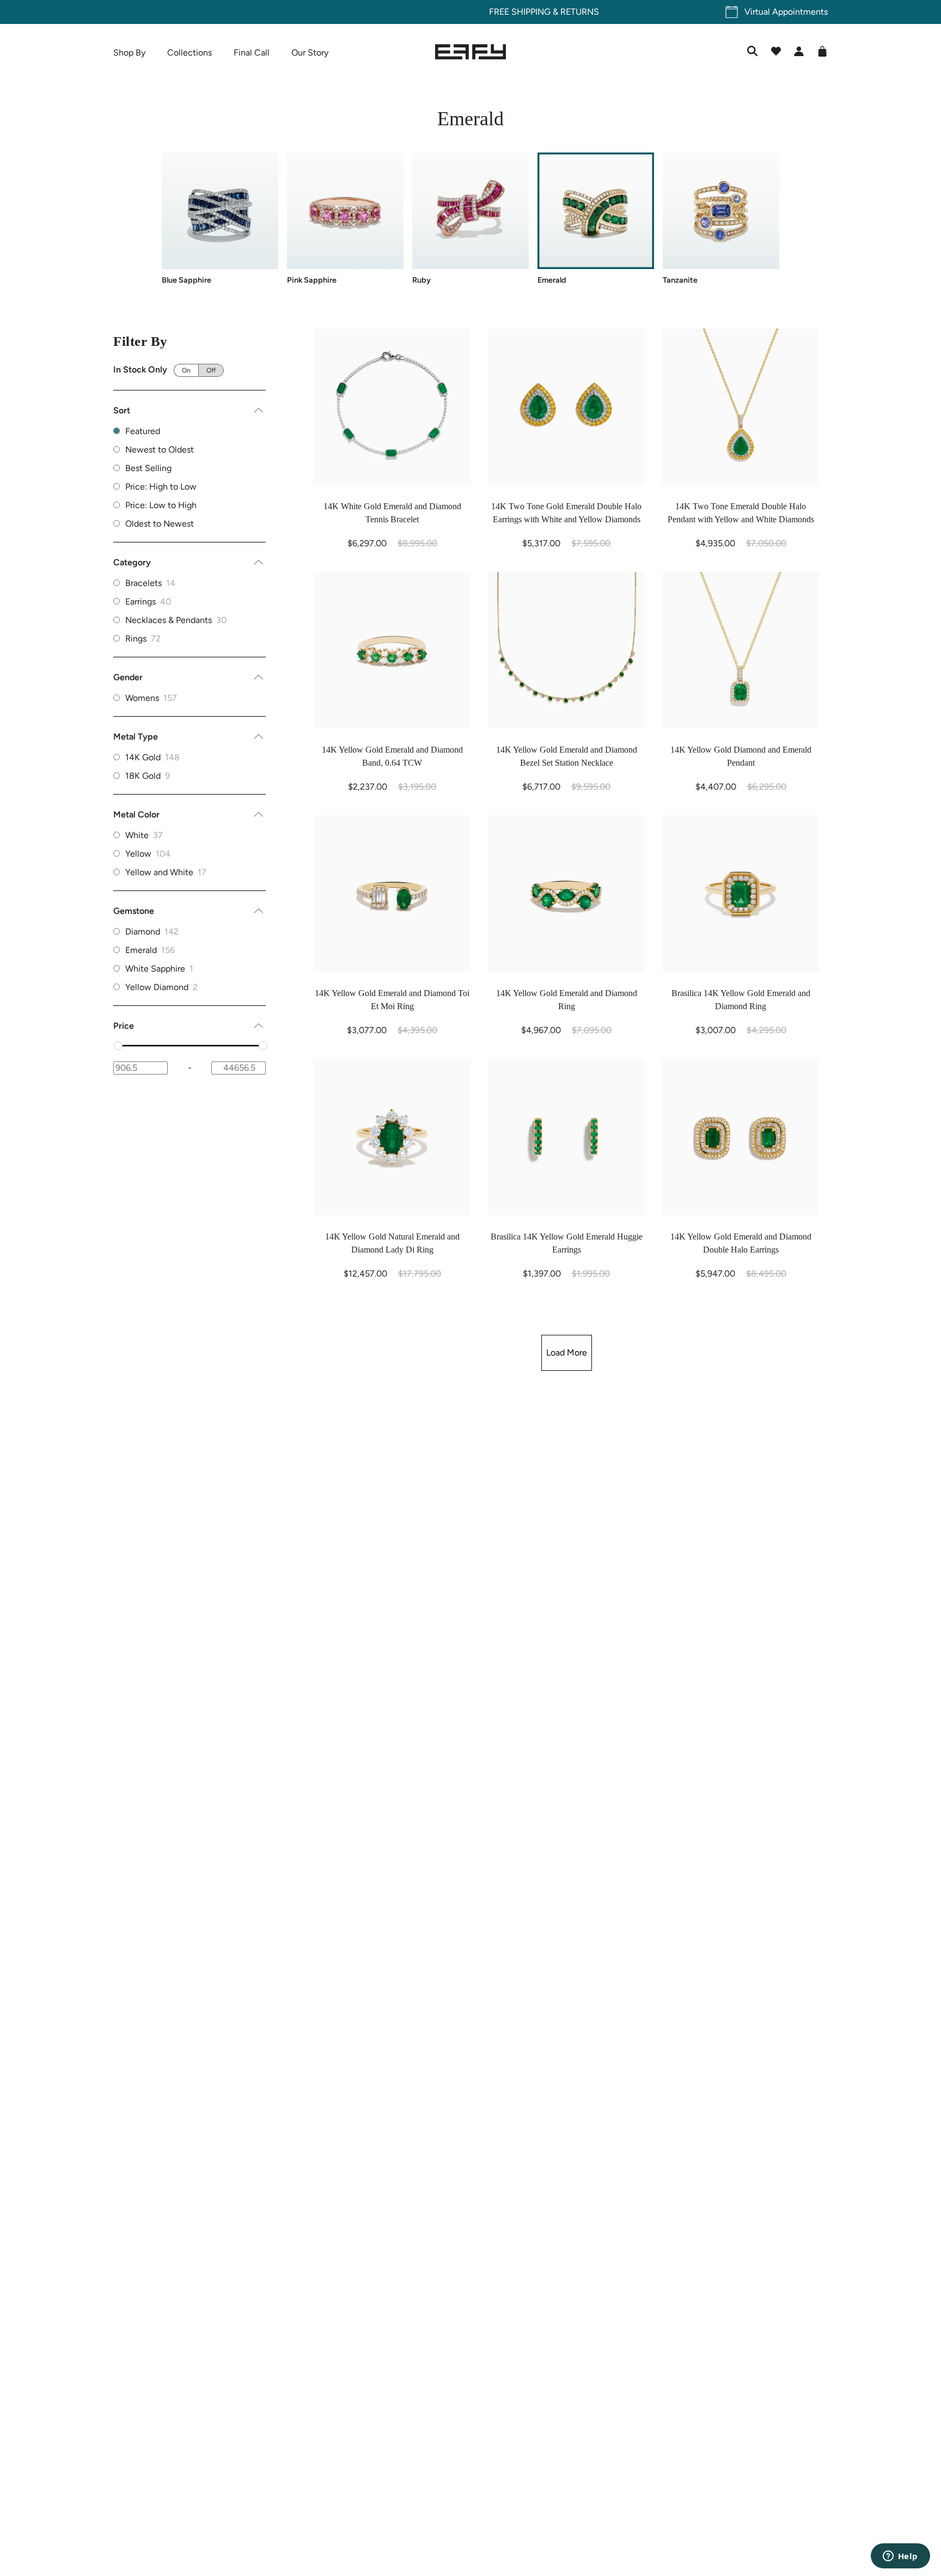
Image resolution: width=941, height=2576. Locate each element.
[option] (190, 583)
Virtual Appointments (786, 12)
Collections (190, 53)
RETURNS (506, 12)
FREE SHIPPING (446, 12)
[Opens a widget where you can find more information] (900, 2557)
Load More (567, 1353)
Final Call (252, 53)
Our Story (310, 53)
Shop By (129, 53)
